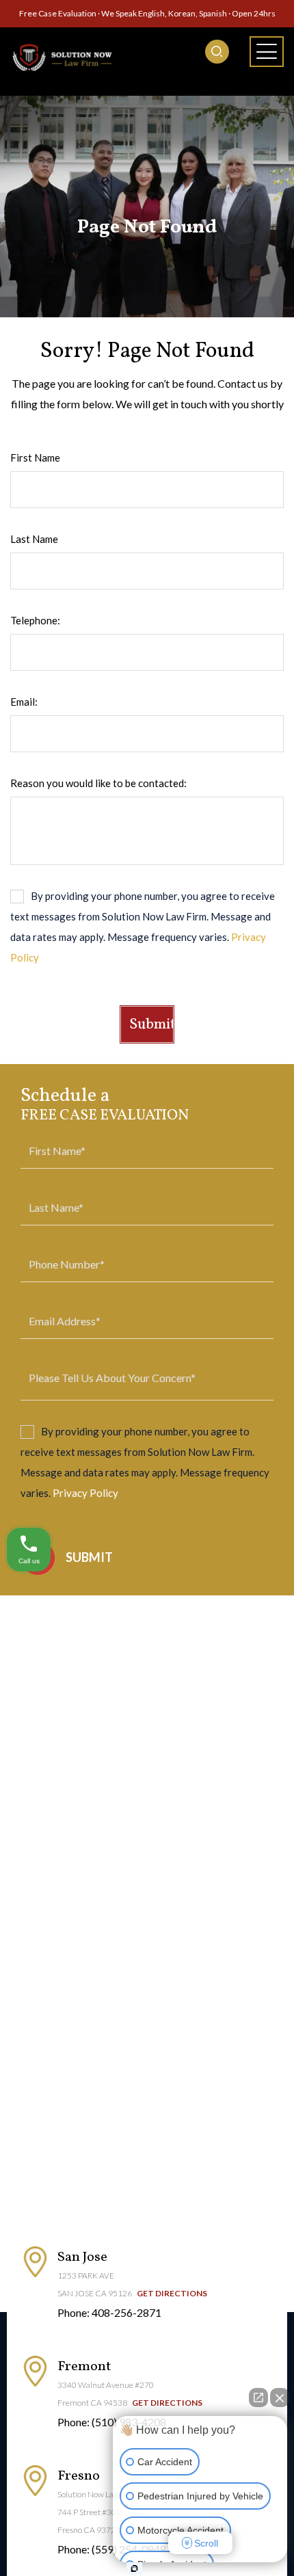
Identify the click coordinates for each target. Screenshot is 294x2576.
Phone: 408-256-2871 (109, 2312)
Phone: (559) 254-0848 (112, 2549)
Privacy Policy (85, 1493)
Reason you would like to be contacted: (98, 783)
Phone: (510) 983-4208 (112, 2422)
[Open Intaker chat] (134, 2568)
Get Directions (172, 2293)
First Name (35, 457)
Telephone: (35, 620)
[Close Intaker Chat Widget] (280, 2398)
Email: (24, 702)
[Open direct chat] (258, 2398)
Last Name (34, 539)
